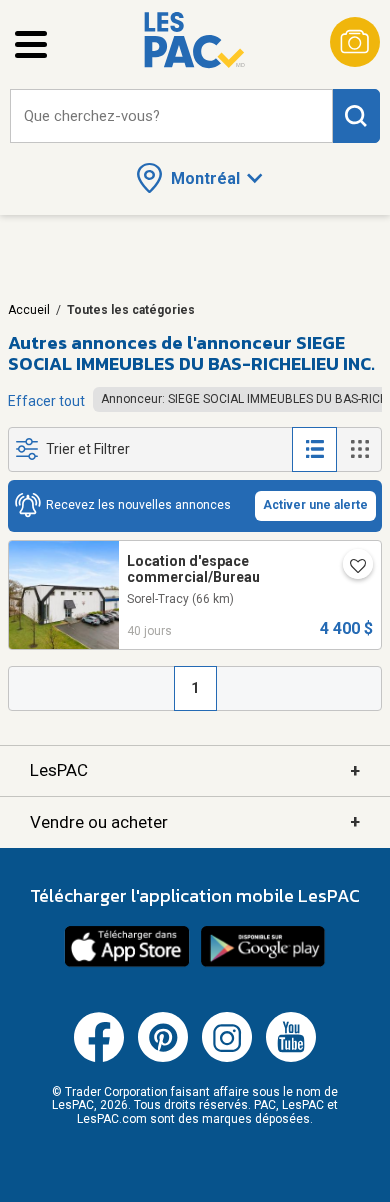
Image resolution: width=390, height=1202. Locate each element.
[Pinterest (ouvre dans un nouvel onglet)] (163, 1058)
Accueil (29, 310)
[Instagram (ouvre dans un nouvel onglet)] (227, 1058)
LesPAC (195, 770)
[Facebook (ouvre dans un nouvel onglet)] (99, 1058)
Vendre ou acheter (195, 821)
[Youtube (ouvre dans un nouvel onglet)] (291, 1058)
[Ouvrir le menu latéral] (31, 44)
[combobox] (171, 116)
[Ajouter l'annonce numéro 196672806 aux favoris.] (350, 568)
